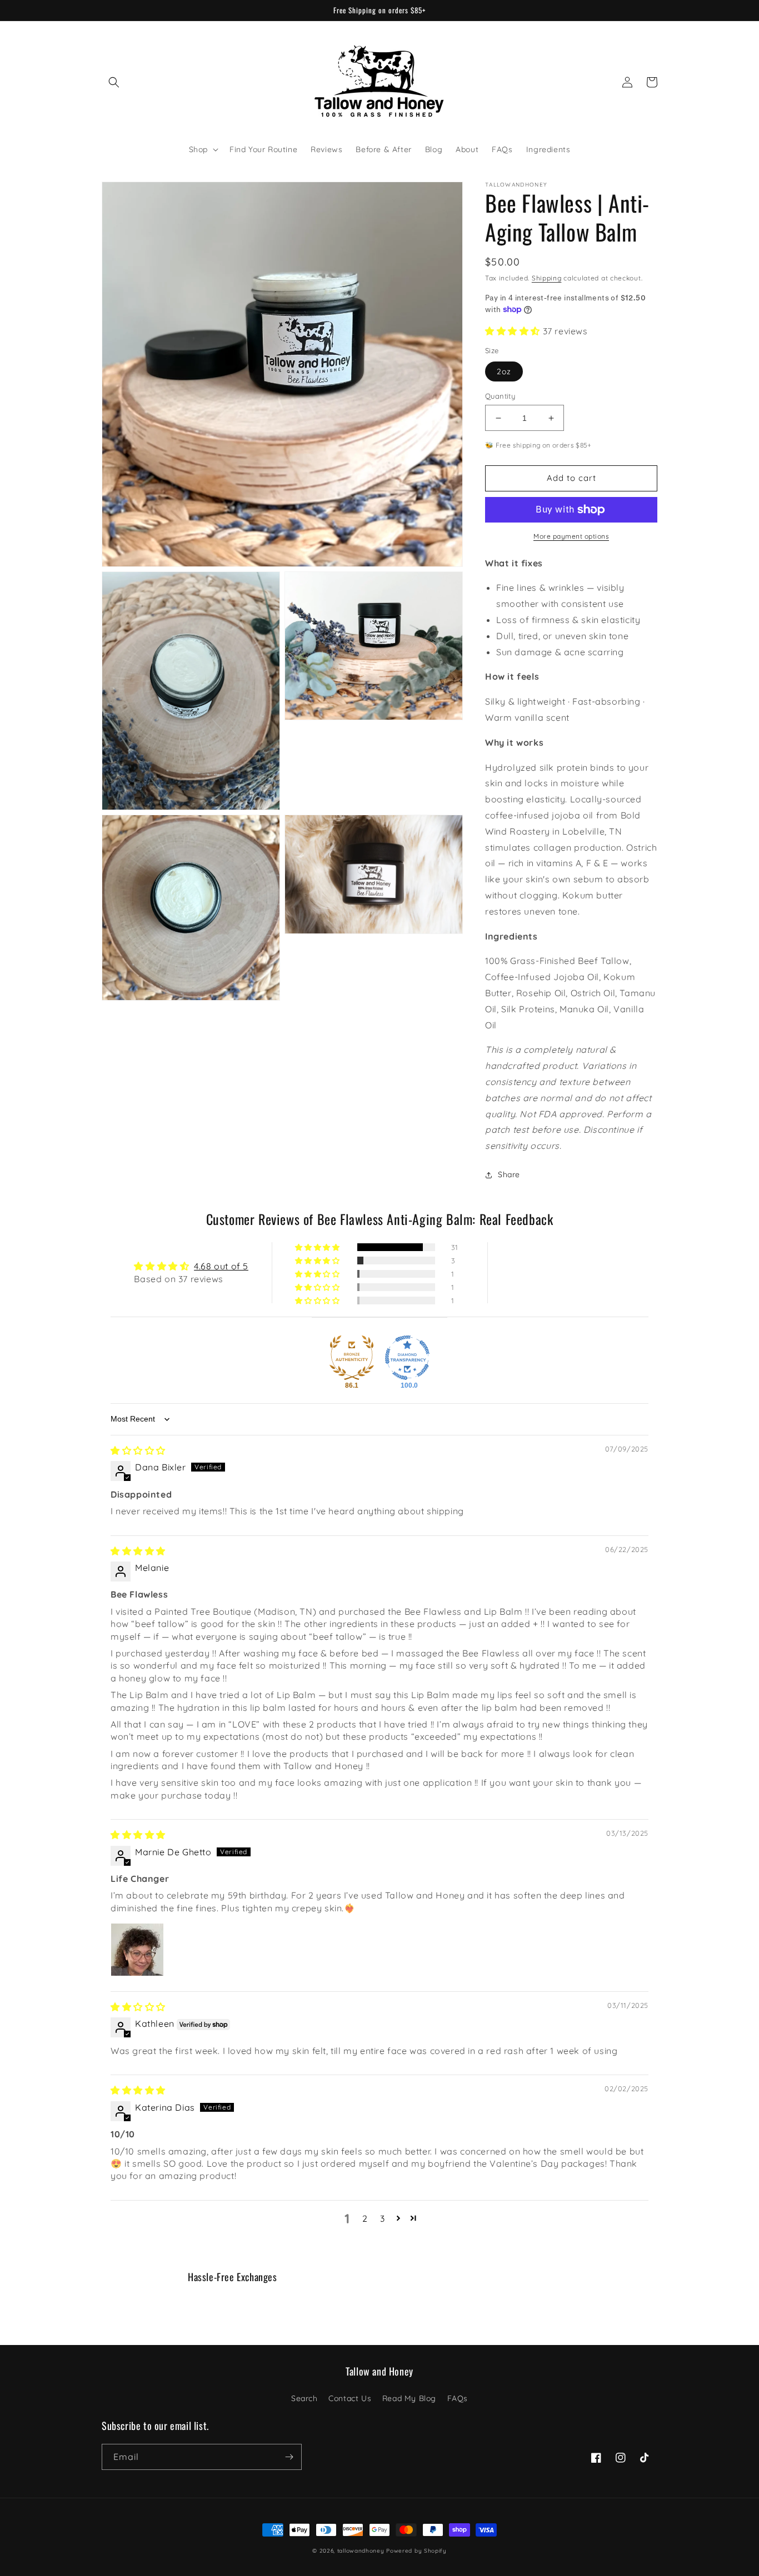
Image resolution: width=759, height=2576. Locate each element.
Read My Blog (409, 2398)
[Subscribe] (289, 2457)
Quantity (500, 396)
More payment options (571, 536)
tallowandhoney (361, 2551)
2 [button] (365, 2218)
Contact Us (350, 2398)
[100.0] (407, 1358)
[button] (114, 82)
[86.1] (352, 1358)
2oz (504, 371)
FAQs (458, 2398)
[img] (138, 1450)
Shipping (547, 278)
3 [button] (383, 2218)
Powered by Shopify (416, 2551)
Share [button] (509, 1174)
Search (304, 2398)
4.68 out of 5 (221, 1266)
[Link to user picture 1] (137, 1950)
